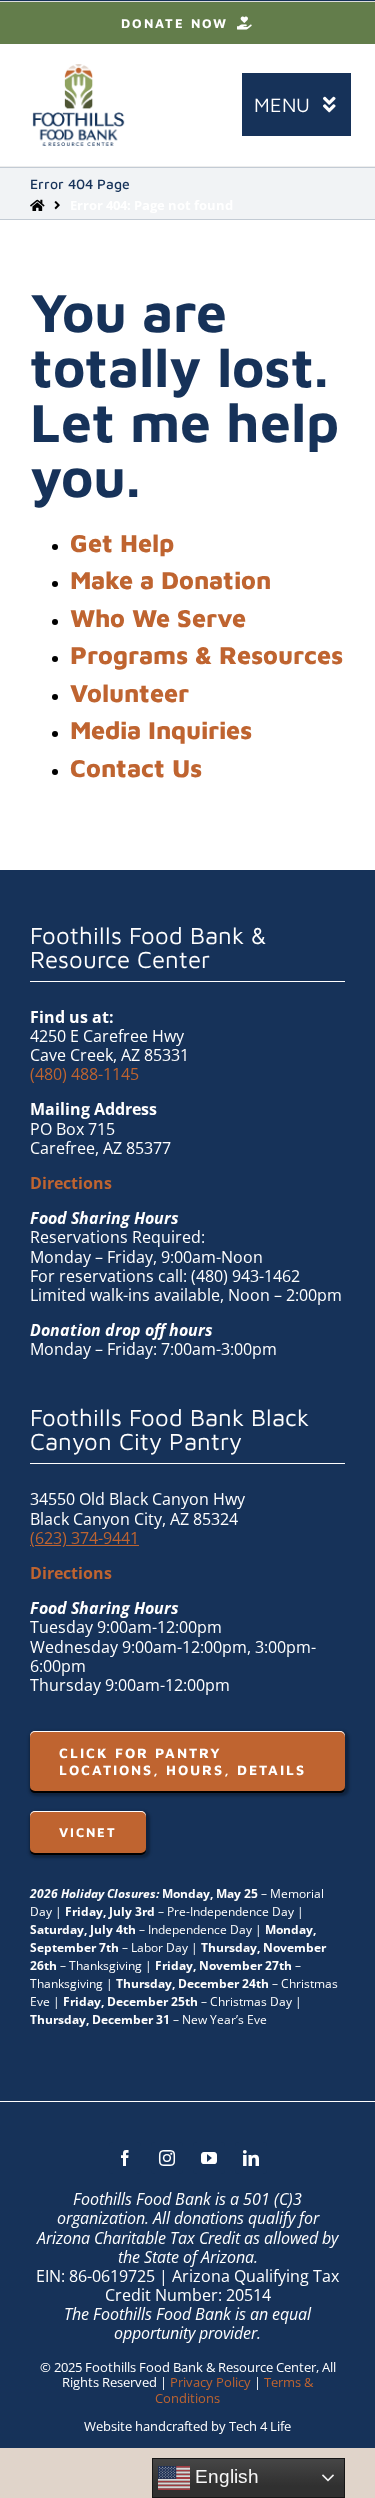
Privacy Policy (210, 2382)
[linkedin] (251, 2158)
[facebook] (125, 2158)
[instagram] (167, 2158)
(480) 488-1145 (84, 1074)
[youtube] (209, 2158)
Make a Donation (170, 579)
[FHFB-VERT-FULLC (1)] (78, 72)
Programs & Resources (206, 654)
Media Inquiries (161, 729)
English (224, 2476)
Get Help (122, 542)
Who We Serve (158, 617)
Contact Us (136, 767)
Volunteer (129, 692)
